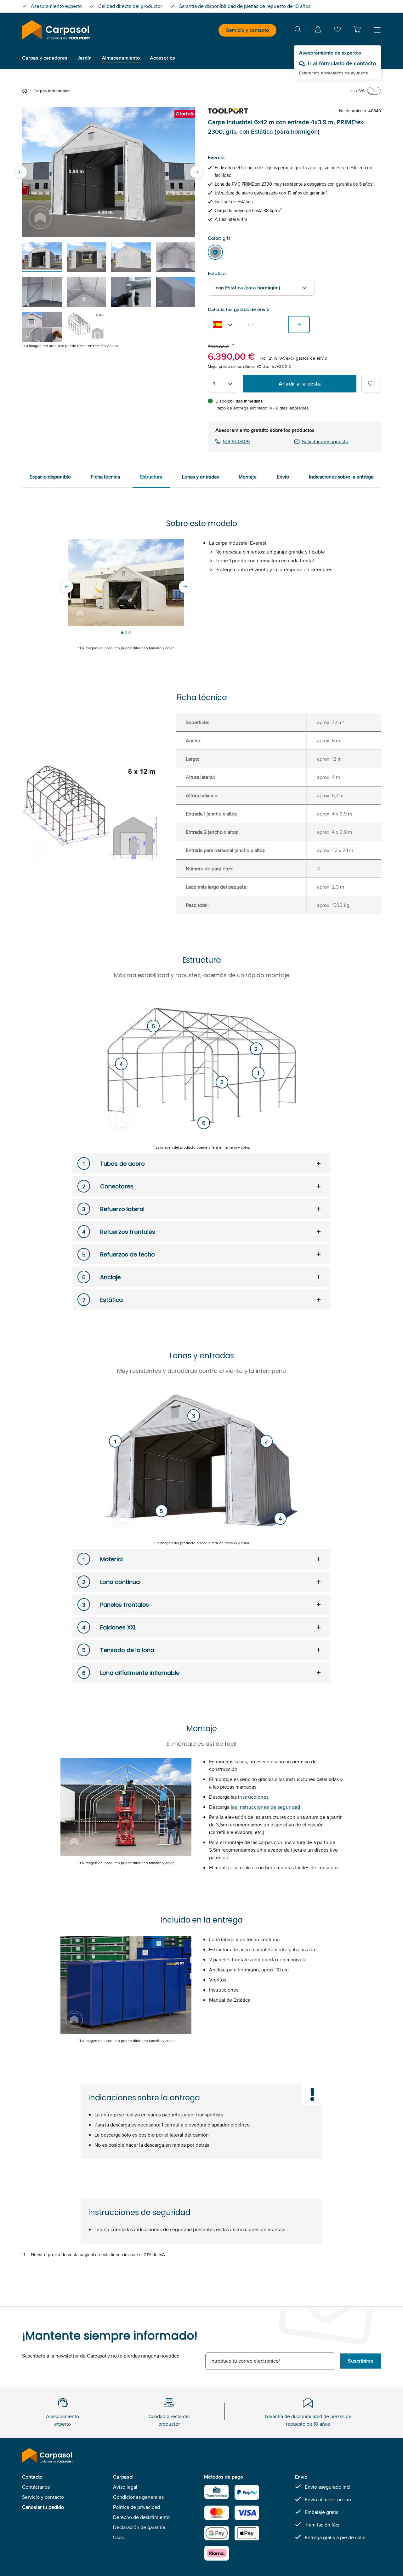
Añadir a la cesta (300, 384)
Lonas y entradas (200, 477)
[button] (357, 29)
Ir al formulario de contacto (342, 63)
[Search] (298, 30)
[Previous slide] (21, 172)
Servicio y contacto (247, 30)
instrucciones (253, 1797)
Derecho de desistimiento (141, 2517)
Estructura (151, 477)
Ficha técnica (105, 477)
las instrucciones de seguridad (266, 1807)
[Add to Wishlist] (371, 384)
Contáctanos (36, 2487)
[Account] (318, 30)
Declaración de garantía (139, 2527)
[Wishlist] (338, 31)
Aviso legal (125, 2487)
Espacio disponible (50, 477)
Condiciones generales (138, 2497)
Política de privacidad (136, 2507)
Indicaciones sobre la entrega (341, 477)
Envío (283, 477)
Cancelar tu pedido (43, 2507)
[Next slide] (196, 172)
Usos (118, 2537)
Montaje (248, 477)
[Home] (26, 91)
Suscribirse (361, 2361)
